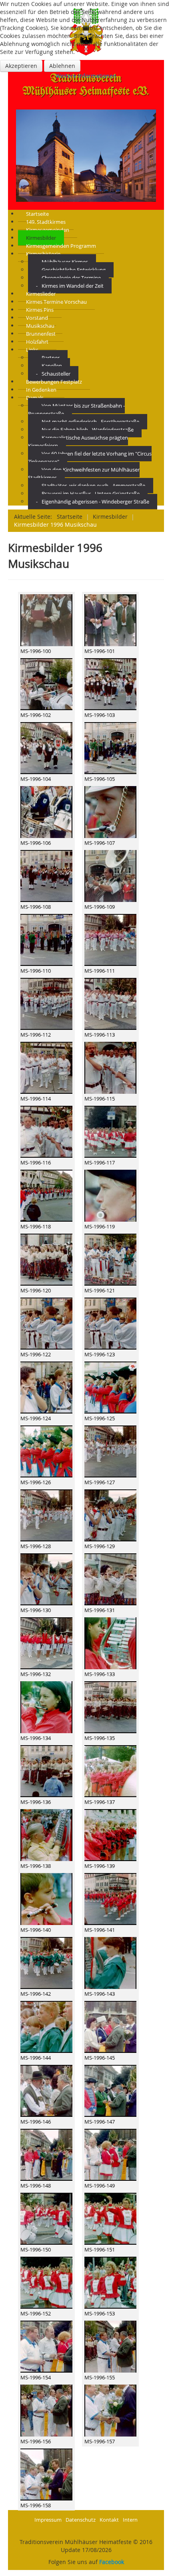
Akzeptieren (21, 66)
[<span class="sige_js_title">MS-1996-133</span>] (110, 1643)
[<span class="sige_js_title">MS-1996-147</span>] (110, 2091)
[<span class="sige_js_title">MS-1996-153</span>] (110, 2282)
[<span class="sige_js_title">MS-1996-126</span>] (46, 1451)
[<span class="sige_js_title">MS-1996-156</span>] (46, 2410)
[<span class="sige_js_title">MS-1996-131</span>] (110, 1579)
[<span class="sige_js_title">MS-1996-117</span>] (110, 1132)
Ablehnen (62, 66)
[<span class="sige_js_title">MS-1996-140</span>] (46, 1899)
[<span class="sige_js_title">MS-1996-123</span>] (110, 1323)
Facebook (112, 2562)
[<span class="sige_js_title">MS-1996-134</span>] (46, 1707)
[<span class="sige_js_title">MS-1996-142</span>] (46, 1963)
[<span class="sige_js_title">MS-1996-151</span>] (110, 2219)
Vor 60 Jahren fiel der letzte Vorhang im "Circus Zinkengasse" (90, 458)
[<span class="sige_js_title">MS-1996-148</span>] (46, 2155)
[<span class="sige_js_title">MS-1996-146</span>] (46, 2091)
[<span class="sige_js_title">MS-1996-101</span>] (110, 620)
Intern (130, 2520)
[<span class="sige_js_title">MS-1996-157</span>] (110, 2410)
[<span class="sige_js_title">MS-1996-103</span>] (110, 684)
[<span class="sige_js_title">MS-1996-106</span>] (46, 812)
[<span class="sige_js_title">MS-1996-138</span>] (46, 1835)
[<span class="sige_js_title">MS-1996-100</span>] (46, 620)
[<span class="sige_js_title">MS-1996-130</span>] (46, 1579)
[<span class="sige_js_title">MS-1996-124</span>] (46, 1387)
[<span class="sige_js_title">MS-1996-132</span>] (46, 1643)
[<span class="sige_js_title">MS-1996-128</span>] (46, 1515)
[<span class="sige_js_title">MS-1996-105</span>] (110, 748)
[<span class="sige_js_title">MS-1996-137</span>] (110, 1771)
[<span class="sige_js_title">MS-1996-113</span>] (110, 1004)
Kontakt (109, 2520)
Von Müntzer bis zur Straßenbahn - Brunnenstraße (76, 410)
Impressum (48, 2520)
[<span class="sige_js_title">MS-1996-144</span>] (46, 2027)
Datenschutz (81, 2520)
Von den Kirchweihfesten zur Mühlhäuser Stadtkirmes (84, 474)
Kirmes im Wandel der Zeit (73, 286)
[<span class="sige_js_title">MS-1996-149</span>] (110, 2155)
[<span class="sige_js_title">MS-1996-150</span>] (46, 2219)
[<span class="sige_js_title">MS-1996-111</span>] (110, 940)
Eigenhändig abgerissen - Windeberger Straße (95, 502)
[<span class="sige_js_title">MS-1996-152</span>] (46, 2282)
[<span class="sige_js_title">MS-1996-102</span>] (46, 684)
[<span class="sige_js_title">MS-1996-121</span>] (110, 1259)
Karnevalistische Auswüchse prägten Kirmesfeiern (78, 442)
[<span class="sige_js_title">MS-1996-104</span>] (46, 748)
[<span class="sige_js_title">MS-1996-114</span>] (46, 1068)
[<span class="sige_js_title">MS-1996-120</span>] (46, 1259)
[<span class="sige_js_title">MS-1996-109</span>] (110, 876)
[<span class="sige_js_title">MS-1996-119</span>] (110, 1195)
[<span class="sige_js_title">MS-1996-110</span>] (46, 940)
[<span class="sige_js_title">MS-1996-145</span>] (110, 2027)
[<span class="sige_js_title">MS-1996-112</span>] (46, 1004)
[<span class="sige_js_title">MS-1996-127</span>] (110, 1451)
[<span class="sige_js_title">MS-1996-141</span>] (110, 1899)
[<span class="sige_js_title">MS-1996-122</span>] (46, 1323)
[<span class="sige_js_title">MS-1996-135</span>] (110, 1707)
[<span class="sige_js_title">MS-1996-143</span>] (110, 1963)
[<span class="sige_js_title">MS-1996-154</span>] (46, 2346)
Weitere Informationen (86, 76)
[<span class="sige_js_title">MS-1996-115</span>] (110, 1068)
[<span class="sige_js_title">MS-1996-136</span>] (46, 1771)
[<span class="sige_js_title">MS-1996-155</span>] (110, 2346)
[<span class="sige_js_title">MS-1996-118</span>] (46, 1195)
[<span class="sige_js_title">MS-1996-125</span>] (110, 1387)
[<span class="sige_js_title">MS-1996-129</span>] (110, 1515)
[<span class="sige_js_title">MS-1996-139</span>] (110, 1835)
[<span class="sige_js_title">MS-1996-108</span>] (46, 876)
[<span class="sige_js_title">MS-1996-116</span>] (46, 1132)
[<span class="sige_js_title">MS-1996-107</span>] (110, 812)
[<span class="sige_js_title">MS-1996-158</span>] (46, 2474)
